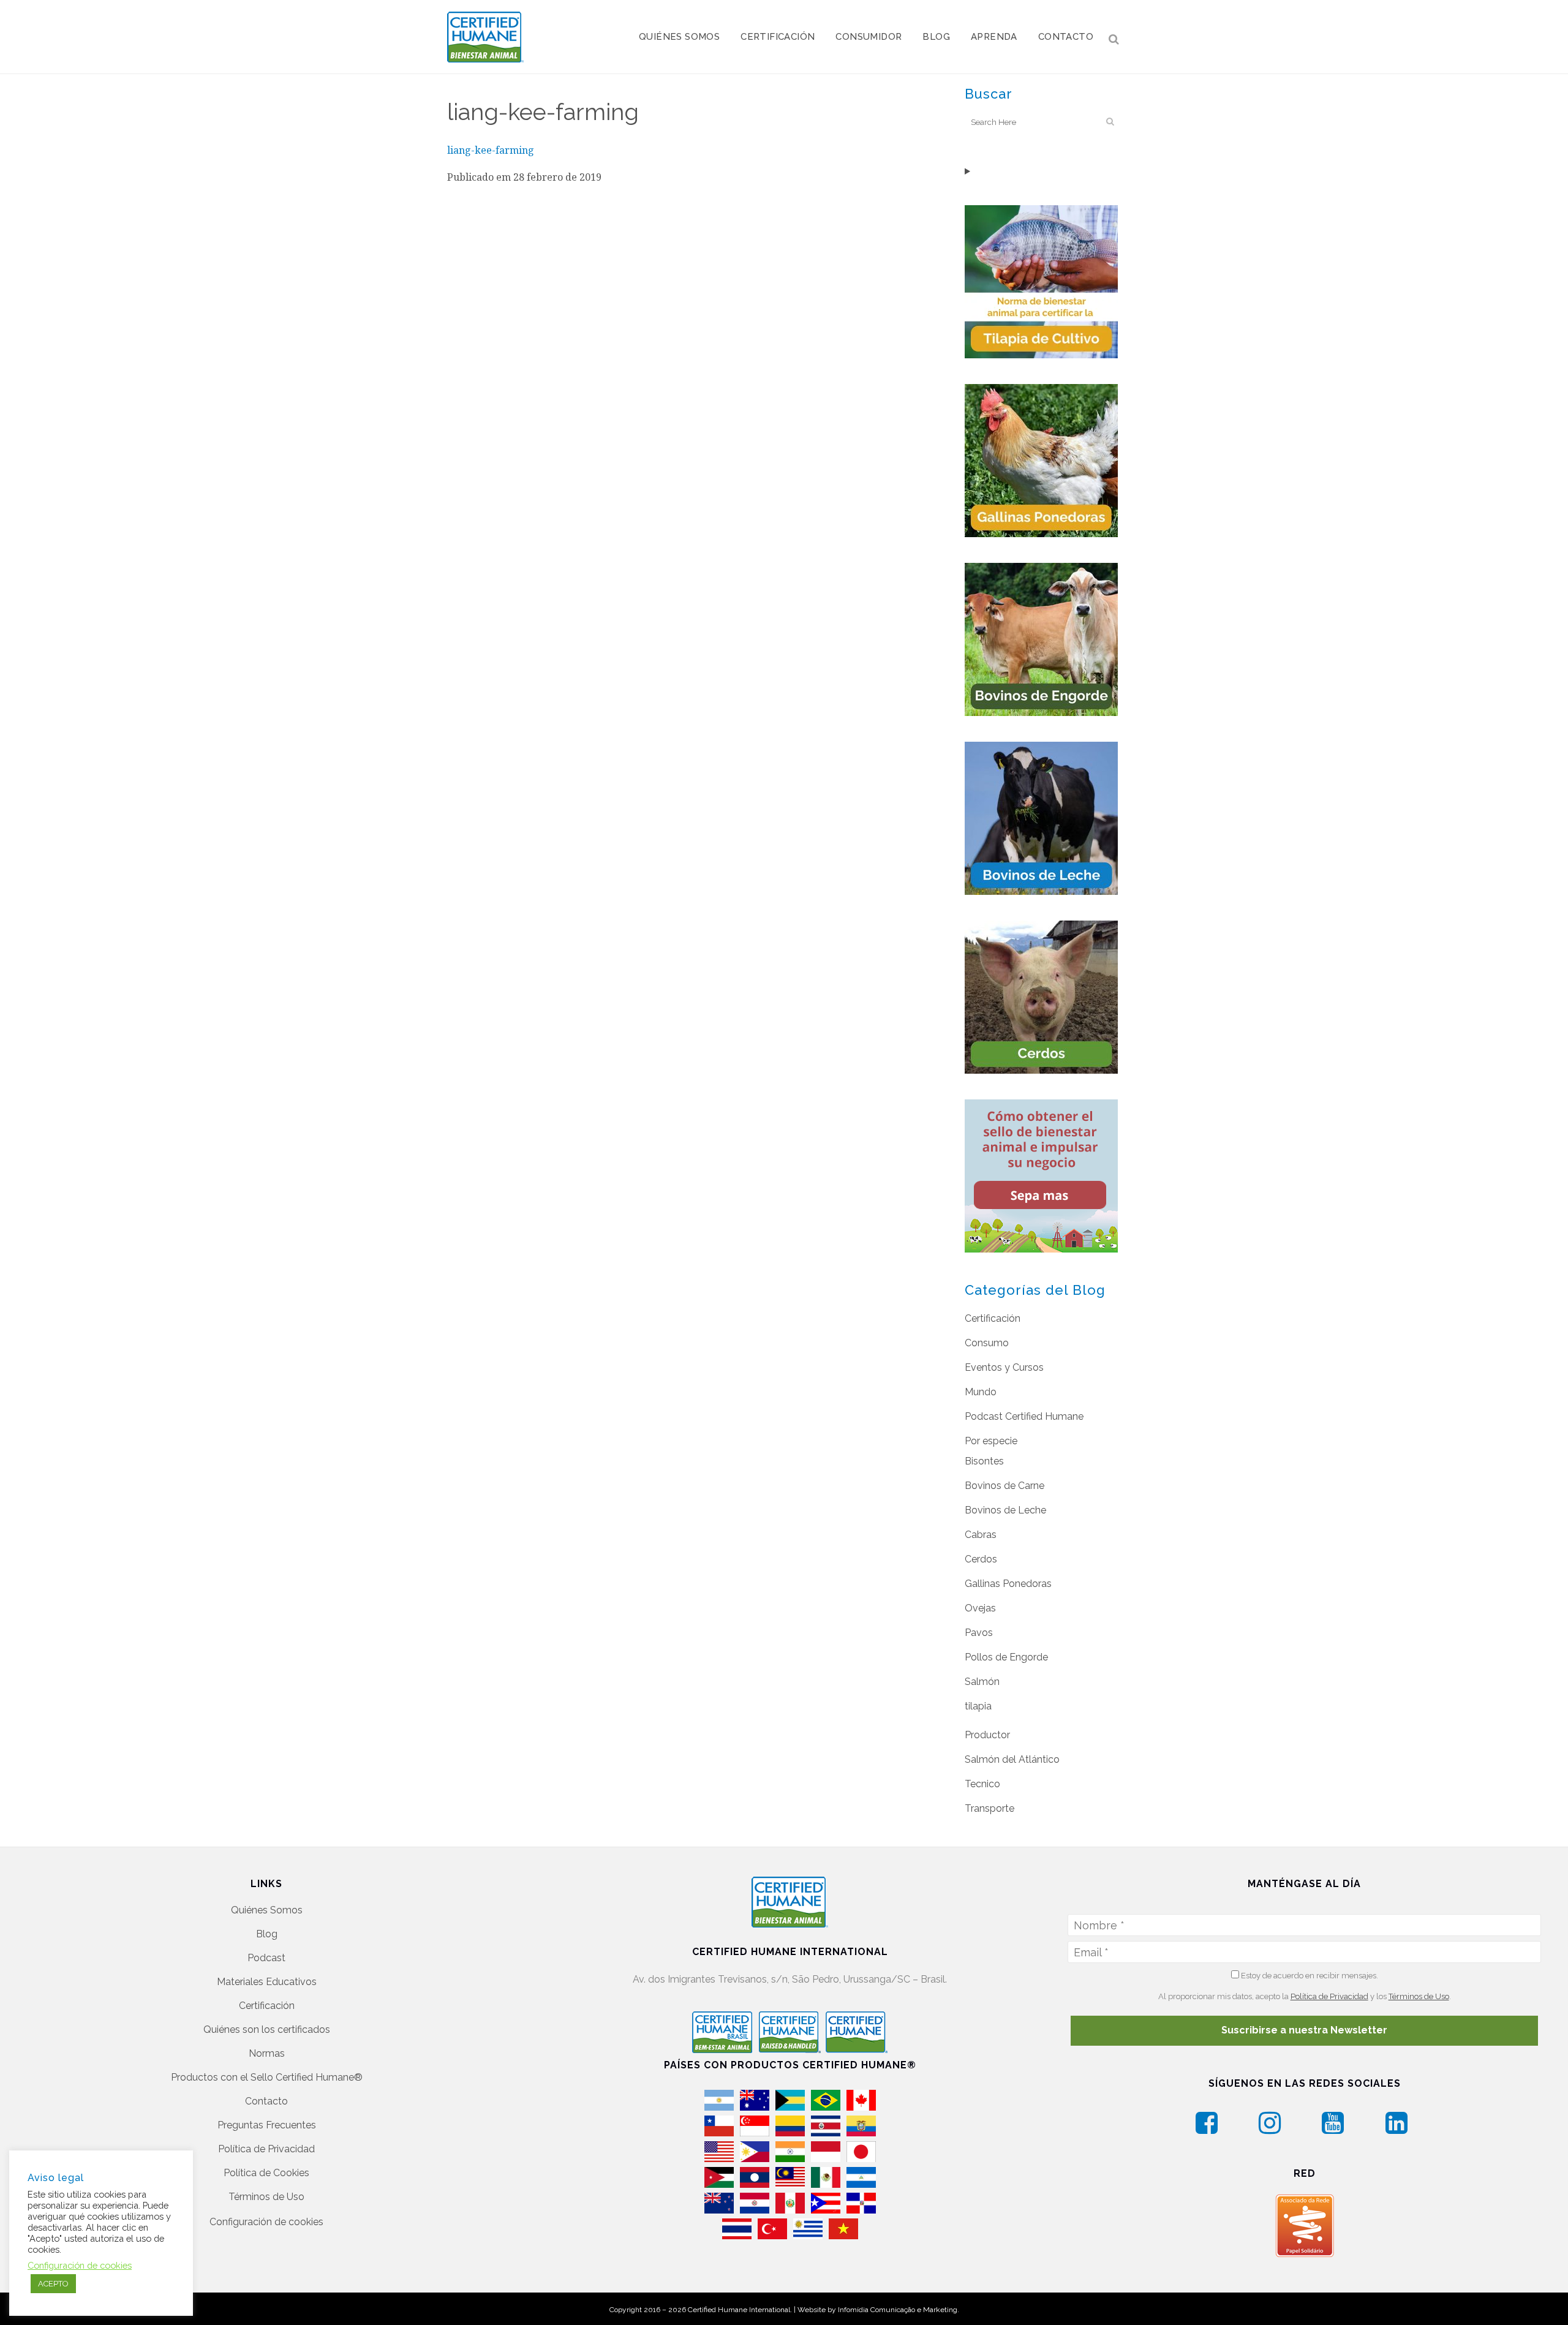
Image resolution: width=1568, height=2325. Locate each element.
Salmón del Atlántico (1012, 1759)
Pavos (979, 1633)
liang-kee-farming (491, 150)
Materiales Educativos (267, 1982)
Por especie (991, 1441)
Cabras (981, 1535)
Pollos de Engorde (1006, 1657)
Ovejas (980, 1608)
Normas (267, 2053)
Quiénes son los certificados (267, 2029)
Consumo (987, 1343)
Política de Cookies (266, 2173)
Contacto (266, 2101)
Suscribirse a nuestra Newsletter (1304, 2030)
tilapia (978, 1706)
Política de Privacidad (266, 2149)
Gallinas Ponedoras (1008, 1584)
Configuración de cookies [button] (266, 2222)
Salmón (982, 1682)
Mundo (981, 1392)
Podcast (266, 1958)
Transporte (989, 1808)
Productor (987, 1735)
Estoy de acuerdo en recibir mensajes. (1309, 1976)
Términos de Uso (266, 2197)
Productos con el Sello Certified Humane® (267, 2077)
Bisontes (984, 1461)
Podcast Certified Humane (1024, 1416)
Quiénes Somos (267, 1910)
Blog (267, 1934)
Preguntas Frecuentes (267, 2125)
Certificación (993, 1318)
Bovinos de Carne (1005, 1486)
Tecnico (982, 1784)
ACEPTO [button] (53, 2284)
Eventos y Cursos (1004, 1367)
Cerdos (981, 1559)
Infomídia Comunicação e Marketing (898, 2310)
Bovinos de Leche (1005, 1510)
